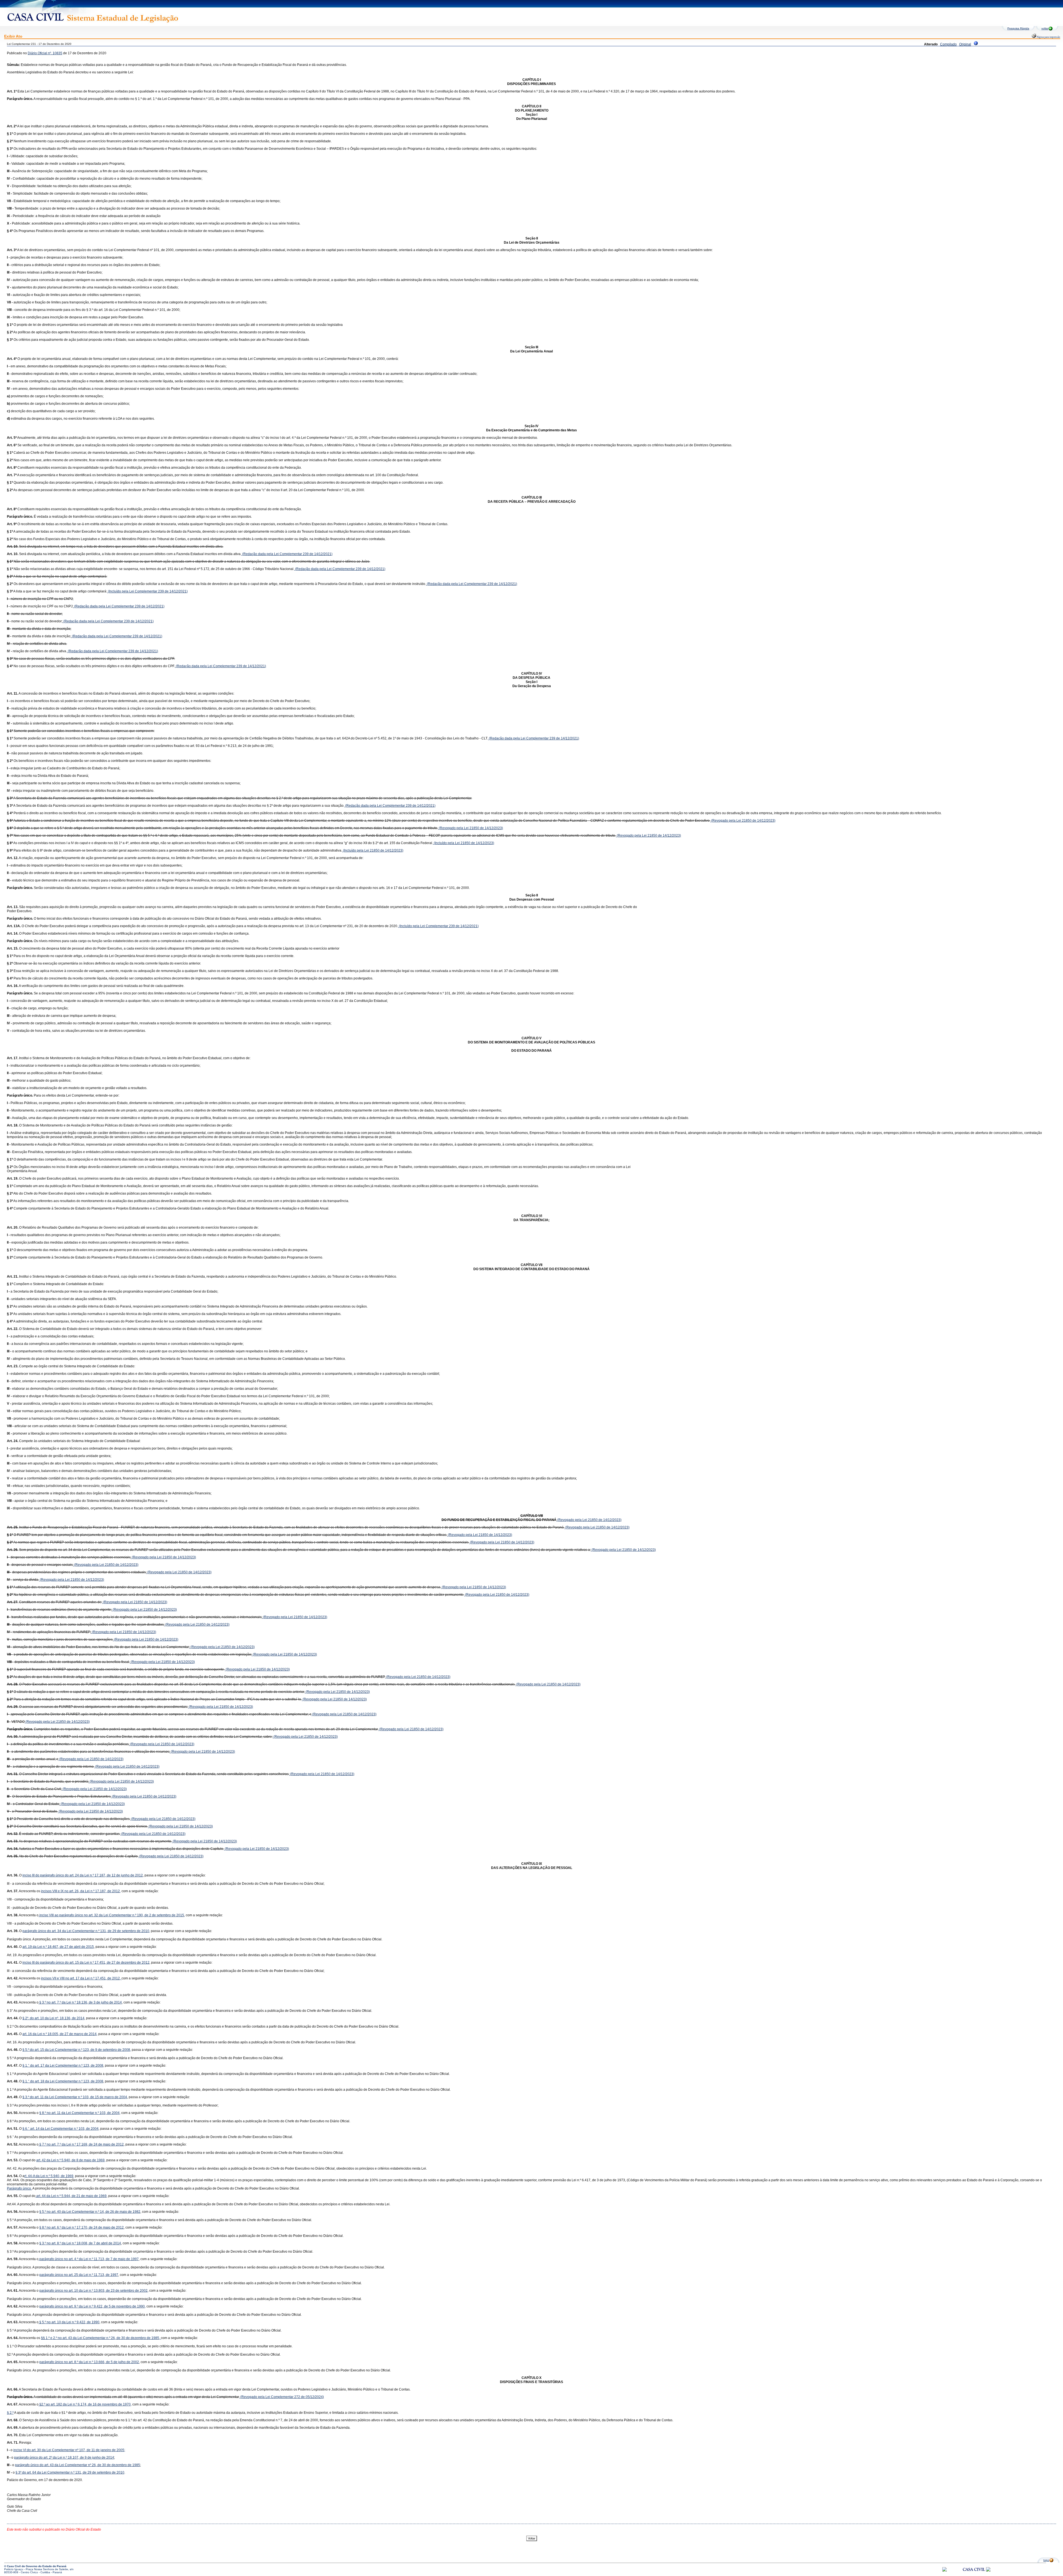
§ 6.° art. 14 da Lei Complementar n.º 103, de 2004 (60, 2129)
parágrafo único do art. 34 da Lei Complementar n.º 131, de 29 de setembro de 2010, (86, 1931)
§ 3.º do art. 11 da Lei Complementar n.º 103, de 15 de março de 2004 (75, 2097)
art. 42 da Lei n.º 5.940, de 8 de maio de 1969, (71, 2160)
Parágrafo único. (19, 2188)
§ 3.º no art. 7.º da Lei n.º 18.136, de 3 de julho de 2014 (80, 2002)
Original (965, 44)
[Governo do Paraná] (988, 2571)
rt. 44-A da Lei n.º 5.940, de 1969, (49, 2176)
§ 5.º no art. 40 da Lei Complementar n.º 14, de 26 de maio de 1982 (90, 2212)
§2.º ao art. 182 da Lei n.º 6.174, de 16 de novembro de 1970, (85, 2404)
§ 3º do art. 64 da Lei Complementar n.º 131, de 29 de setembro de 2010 (70, 2472)
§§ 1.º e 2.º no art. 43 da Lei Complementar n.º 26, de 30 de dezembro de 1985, (101, 2338)
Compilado (948, 44)
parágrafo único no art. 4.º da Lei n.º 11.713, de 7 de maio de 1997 (89, 2259)
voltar (1045, 28)
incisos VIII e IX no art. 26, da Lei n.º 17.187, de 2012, (81, 1891)
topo (1046, 2560)
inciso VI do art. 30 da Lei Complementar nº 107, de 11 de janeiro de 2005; (69, 2450)
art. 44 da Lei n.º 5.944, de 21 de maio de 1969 (71, 2196)
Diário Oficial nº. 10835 (45, 53)
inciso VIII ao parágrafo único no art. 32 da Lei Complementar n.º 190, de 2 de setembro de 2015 (111, 1915)
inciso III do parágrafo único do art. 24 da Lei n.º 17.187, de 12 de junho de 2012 (83, 1875)
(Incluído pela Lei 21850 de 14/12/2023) (464, 843)
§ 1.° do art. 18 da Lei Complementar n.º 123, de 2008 (63, 2081)
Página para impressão (1048, 37)
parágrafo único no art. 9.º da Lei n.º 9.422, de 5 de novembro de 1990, (92, 2306)
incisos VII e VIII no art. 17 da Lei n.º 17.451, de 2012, (81, 1978)
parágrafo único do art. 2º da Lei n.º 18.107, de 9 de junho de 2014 (64, 2458)
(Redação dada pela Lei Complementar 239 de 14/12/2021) (287, 554)
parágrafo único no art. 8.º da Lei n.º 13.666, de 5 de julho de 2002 (89, 2362)
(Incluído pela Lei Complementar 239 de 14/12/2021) (147, 591)
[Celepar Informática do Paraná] (945, 2571)
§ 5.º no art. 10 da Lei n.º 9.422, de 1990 (69, 2322)
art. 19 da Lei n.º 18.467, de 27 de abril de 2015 (58, 1947)
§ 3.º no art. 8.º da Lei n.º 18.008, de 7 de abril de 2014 (80, 2243)
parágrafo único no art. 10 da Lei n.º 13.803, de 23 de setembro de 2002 (93, 2291)
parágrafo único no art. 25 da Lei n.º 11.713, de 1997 (79, 2275)
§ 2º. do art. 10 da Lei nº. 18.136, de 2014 (53, 2018)
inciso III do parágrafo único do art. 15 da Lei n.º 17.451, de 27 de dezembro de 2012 (86, 1963)
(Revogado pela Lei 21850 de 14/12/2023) (743, 821)
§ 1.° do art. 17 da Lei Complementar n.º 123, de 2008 (63, 2066)
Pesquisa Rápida (1018, 28)
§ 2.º (10, 2413)
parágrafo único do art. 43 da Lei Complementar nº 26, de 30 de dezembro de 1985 (78, 2465)
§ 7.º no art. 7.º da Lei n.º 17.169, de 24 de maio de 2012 (81, 2144)
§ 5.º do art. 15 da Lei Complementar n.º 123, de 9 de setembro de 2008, (77, 2050)
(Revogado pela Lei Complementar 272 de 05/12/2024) (282, 2397)
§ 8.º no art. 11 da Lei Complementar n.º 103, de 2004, (80, 2113)
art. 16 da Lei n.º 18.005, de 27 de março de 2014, (60, 2034)
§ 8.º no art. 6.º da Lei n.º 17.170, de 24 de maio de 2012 (82, 2227)
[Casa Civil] (974, 2574)
